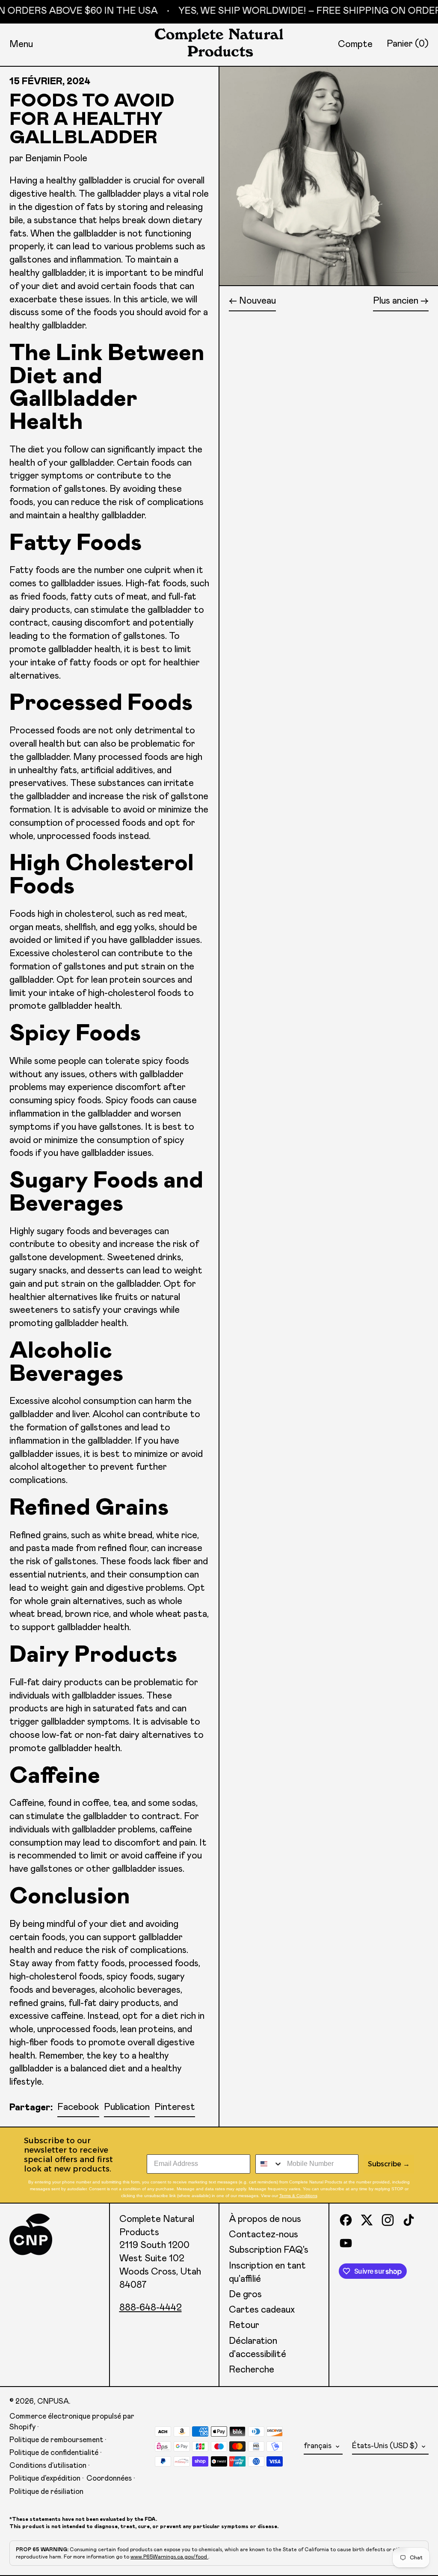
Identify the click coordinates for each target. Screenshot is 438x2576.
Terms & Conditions (298, 2196)
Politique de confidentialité (54, 2453)
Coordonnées (109, 2479)
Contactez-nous (263, 2235)
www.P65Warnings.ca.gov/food (169, 2557)
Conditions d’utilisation (48, 2466)
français (318, 2446)
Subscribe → (389, 2164)
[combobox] (269, 2164)
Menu (21, 44)
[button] (408, 44)
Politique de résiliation (46, 2492)
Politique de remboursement (56, 2440)
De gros (245, 2295)
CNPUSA (53, 2402)
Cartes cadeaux (262, 2310)
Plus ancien (396, 301)
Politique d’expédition (45, 2479)
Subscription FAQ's (269, 2250)
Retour (244, 2325)
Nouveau (257, 301)
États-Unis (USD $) (386, 2446)
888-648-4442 (151, 2308)
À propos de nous (265, 2219)
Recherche (252, 2370)
